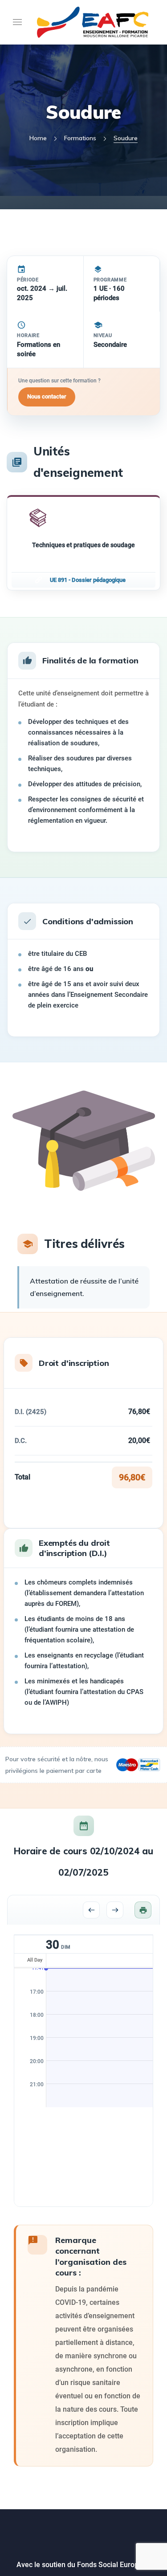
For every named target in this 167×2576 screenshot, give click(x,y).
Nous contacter (47, 396)
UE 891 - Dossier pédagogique (88, 580)
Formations (80, 138)
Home (38, 138)
